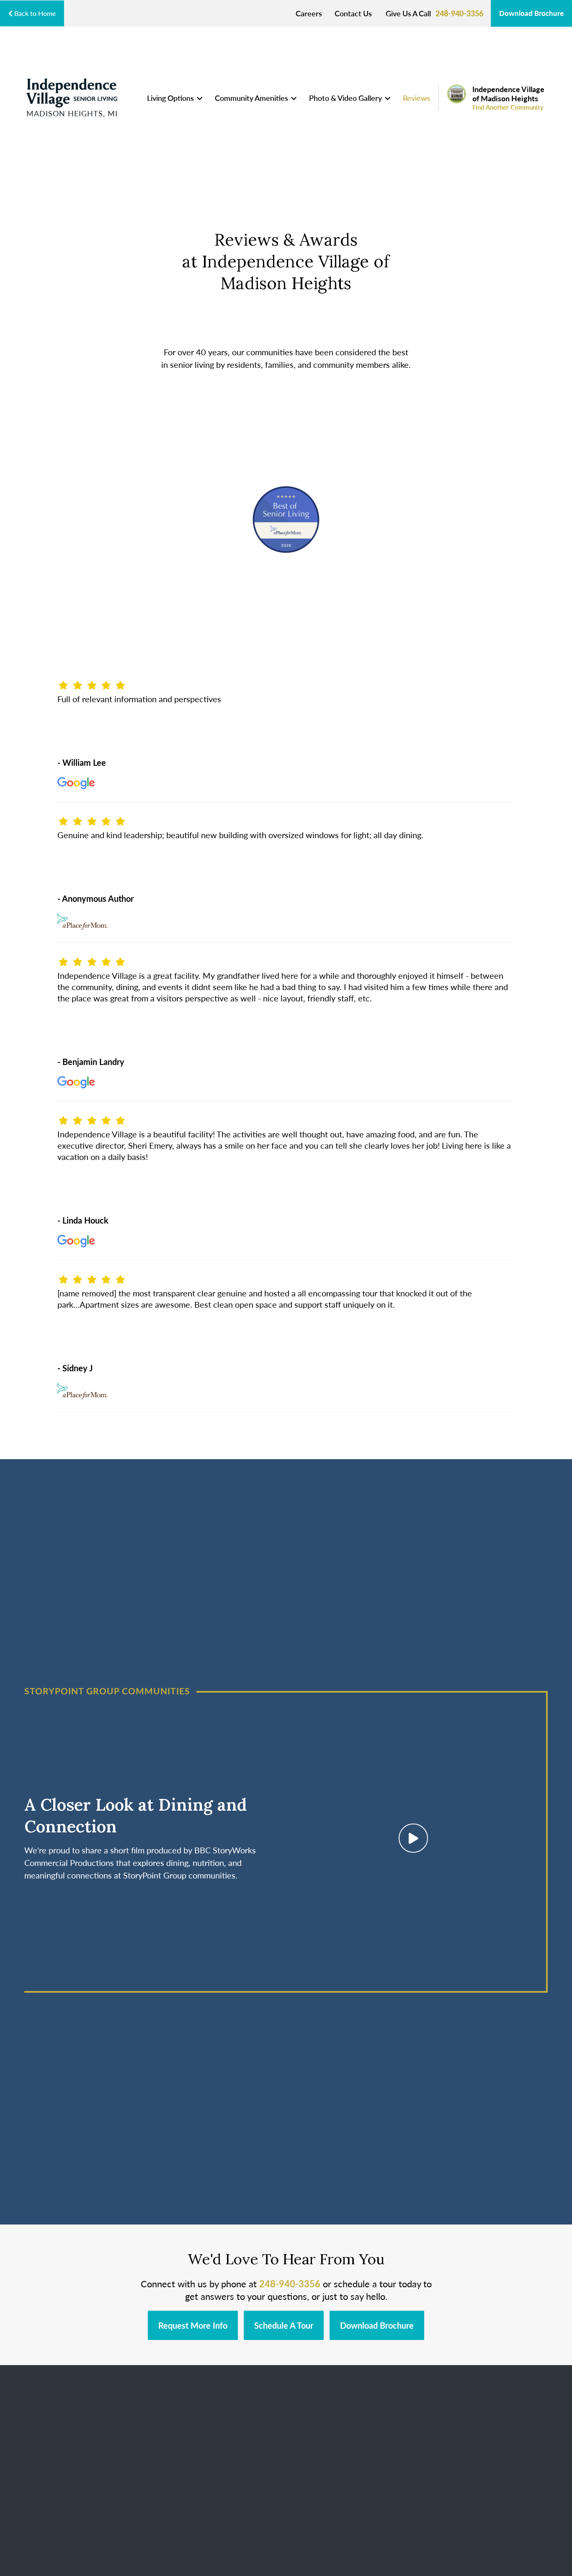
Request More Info (193, 2325)
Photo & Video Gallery (346, 98)
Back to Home (34, 13)
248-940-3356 (459, 13)
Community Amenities (252, 98)
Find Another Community (508, 107)
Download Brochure (531, 13)
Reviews (416, 98)
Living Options (171, 98)
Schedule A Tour (284, 2325)
